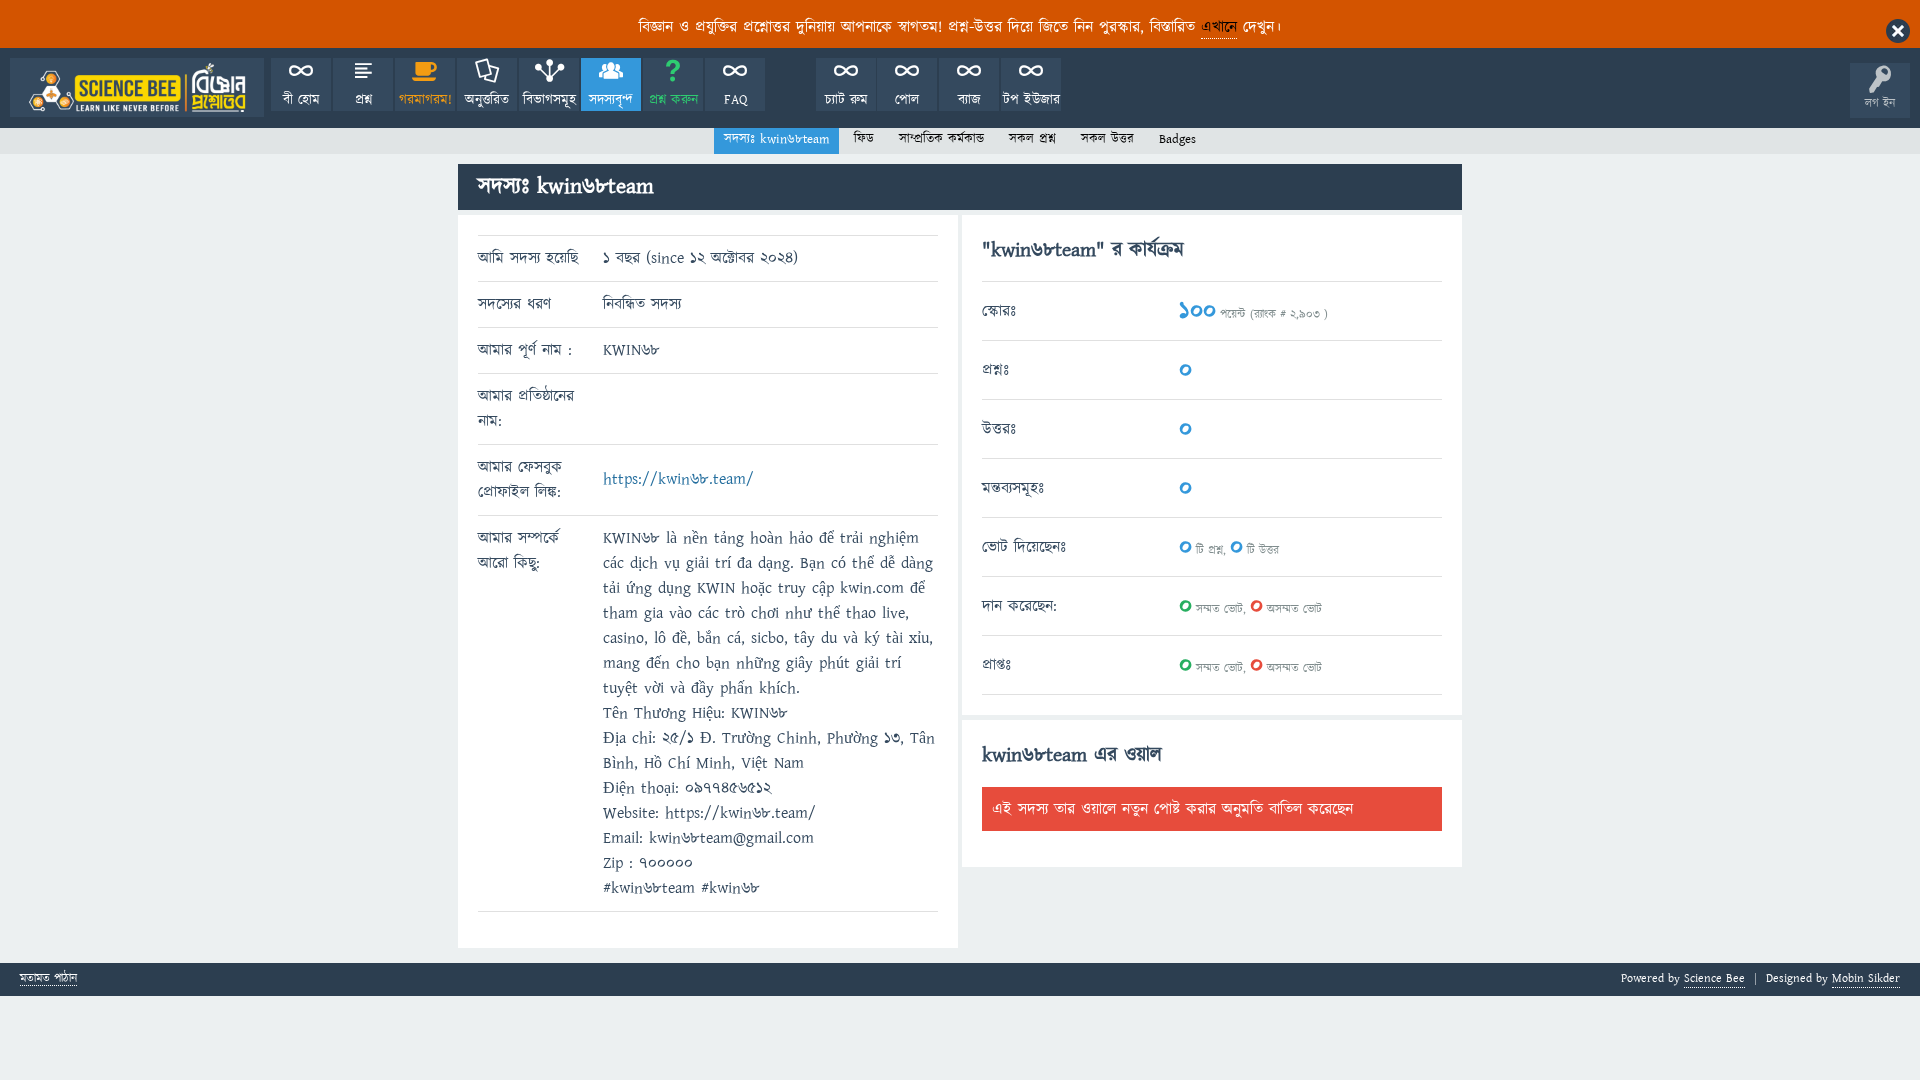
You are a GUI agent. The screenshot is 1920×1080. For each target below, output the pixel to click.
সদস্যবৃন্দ (611, 100)
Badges (1177, 139)
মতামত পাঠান (48, 979)
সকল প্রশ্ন (1032, 139)
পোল (907, 100)
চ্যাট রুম (846, 100)
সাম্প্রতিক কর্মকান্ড (941, 139)
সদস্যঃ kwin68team (776, 139)
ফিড (864, 139)
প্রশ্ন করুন (673, 100)
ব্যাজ (969, 100)
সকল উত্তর (1107, 139)
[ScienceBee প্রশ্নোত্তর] (137, 87)
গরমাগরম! (425, 100)
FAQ (735, 100)
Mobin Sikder (1866, 978)
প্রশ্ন (363, 100)
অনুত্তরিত (487, 100)
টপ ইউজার (1031, 100)
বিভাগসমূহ (549, 100)
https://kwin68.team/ (678, 479)
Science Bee (1714, 978)
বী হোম (301, 100)
